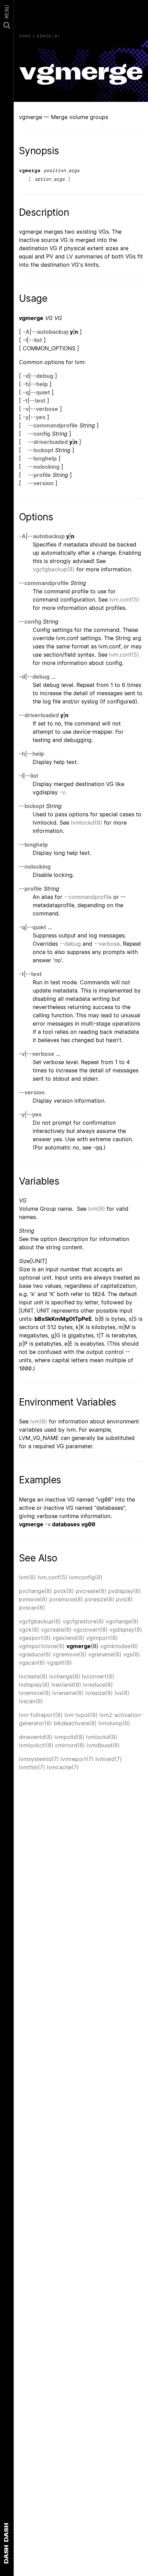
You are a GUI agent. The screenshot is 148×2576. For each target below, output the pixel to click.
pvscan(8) (32, 1608)
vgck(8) (29, 1630)
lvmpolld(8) (69, 1737)
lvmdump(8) (114, 1723)
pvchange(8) (35, 1591)
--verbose (44, 409)
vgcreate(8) (56, 1630)
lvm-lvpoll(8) (81, 1715)
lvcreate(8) (33, 1676)
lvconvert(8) (98, 1676)
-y (26, 417)
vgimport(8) (102, 1638)
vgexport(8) (35, 1638)
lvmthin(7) (32, 1767)
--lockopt (41, 450)
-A (26, 332)
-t (25, 401)
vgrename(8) (105, 1654)
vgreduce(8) (35, 1654)
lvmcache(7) (63, 1767)
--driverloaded (48, 442)
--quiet (40, 392)
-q (26, 392)
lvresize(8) (99, 1693)
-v (26, 409)
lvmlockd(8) (87, 823)
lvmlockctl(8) (36, 1745)
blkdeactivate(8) (75, 1723)
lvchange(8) (65, 1676)
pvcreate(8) (91, 1591)
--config (39, 434)
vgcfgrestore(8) (83, 1621)
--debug (42, 376)
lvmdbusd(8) (103, 1745)
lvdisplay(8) (34, 1685)
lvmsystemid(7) (39, 1759)
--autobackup (50, 332)
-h (26, 384)
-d (26, 376)
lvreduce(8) (98, 1685)
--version (41, 483)
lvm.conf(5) (124, 600)
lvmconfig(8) (86, 1577)
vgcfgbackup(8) (54, 569)
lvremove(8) (35, 1693)
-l (25, 340)
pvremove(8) (66, 1599)
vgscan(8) (32, 1663)
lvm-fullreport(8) (41, 1715)
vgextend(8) (68, 1638)
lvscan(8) (31, 1701)
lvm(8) (97, 1209)
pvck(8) (64, 1591)
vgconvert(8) (91, 1630)
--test (37, 401)
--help (39, 384)
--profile (39, 475)
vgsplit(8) (59, 1663)
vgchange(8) (122, 1621)
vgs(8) (132, 1654)
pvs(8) (124, 1599)
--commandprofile (53, 425)
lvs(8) (122, 1693)
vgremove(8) (70, 1654)
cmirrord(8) (70, 1745)
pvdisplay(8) (124, 1591)
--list (35, 340)
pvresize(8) (99, 1599)
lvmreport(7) (77, 1759)
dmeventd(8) (36, 1737)
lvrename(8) (68, 1693)
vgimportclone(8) (42, 1646)
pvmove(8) (33, 1599)
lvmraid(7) (109, 1759)
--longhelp (42, 458)
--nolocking (44, 467)
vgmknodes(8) (119, 1646)
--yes (38, 417)
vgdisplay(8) (126, 1630)
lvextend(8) (66, 1685)
